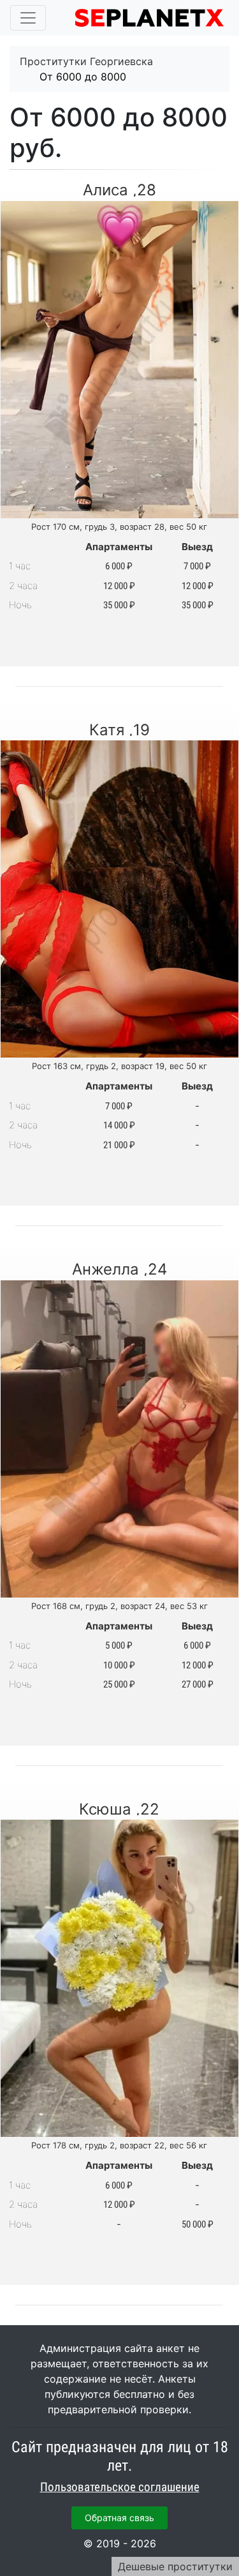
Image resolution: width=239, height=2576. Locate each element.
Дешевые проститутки (175, 2566)
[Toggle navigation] (28, 18)
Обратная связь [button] (119, 2518)
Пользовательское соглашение (120, 2487)
